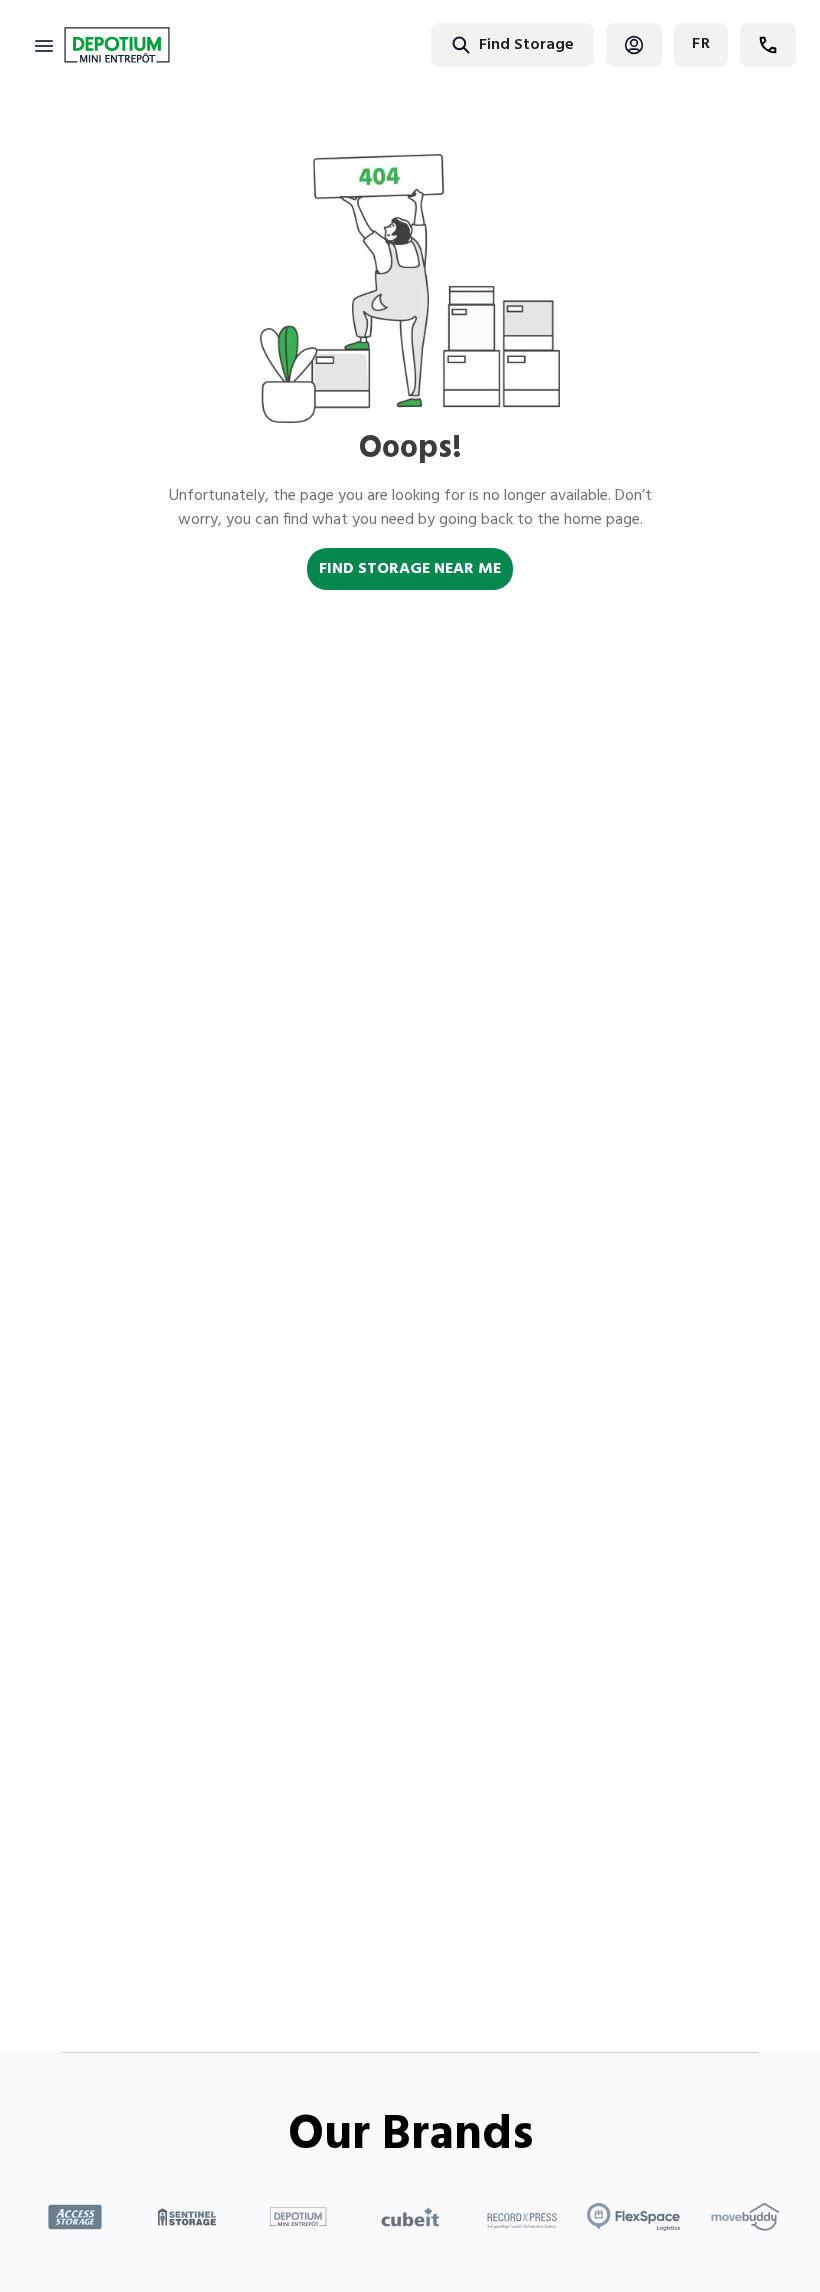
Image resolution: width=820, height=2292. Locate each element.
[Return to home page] (117, 45)
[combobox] (449, 44)
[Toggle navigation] (44, 45)
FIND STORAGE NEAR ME (410, 569)
